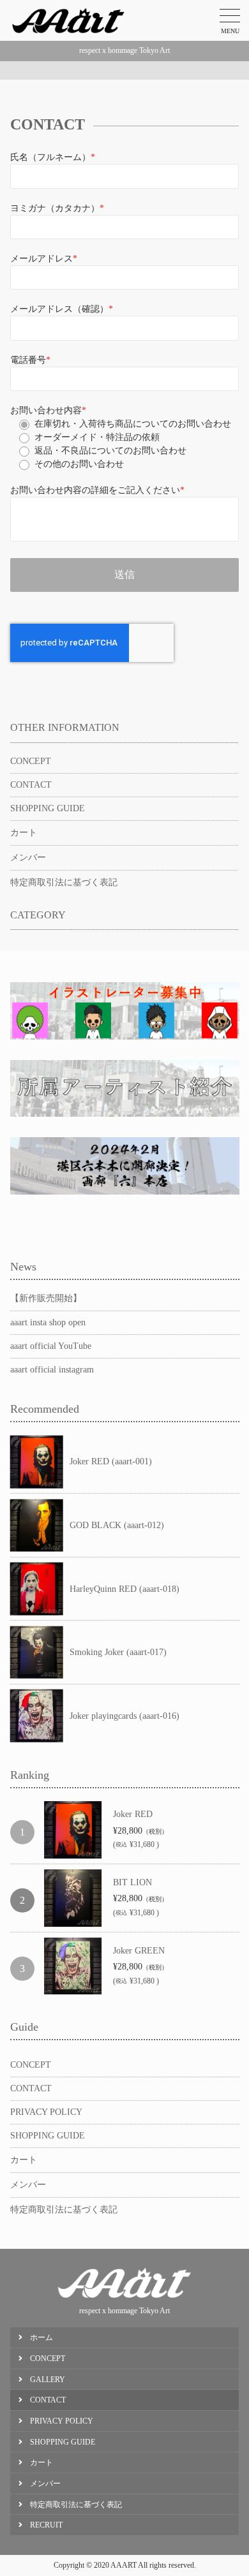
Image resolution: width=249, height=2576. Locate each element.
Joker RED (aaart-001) (111, 1461)
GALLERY (48, 2380)
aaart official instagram (52, 1370)
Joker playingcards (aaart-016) (124, 1716)
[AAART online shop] (68, 20)
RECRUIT (46, 2525)
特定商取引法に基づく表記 (64, 882)
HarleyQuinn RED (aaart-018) (124, 1589)
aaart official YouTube (51, 1346)
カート (24, 833)
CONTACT (31, 785)
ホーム (41, 2337)
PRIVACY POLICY (46, 2112)
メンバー (28, 857)
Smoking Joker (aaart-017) (118, 1652)
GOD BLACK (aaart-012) (117, 1525)
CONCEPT (31, 761)
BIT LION (132, 1882)
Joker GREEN (139, 1951)
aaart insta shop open (48, 1322)
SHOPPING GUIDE (48, 808)
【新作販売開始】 (46, 1298)
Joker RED (133, 1814)
